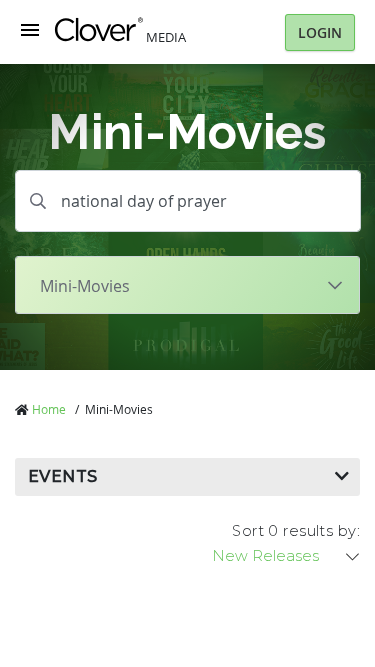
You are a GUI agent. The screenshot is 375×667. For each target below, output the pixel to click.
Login (320, 32)
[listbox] (287, 556)
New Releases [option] (265, 556)
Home (49, 409)
